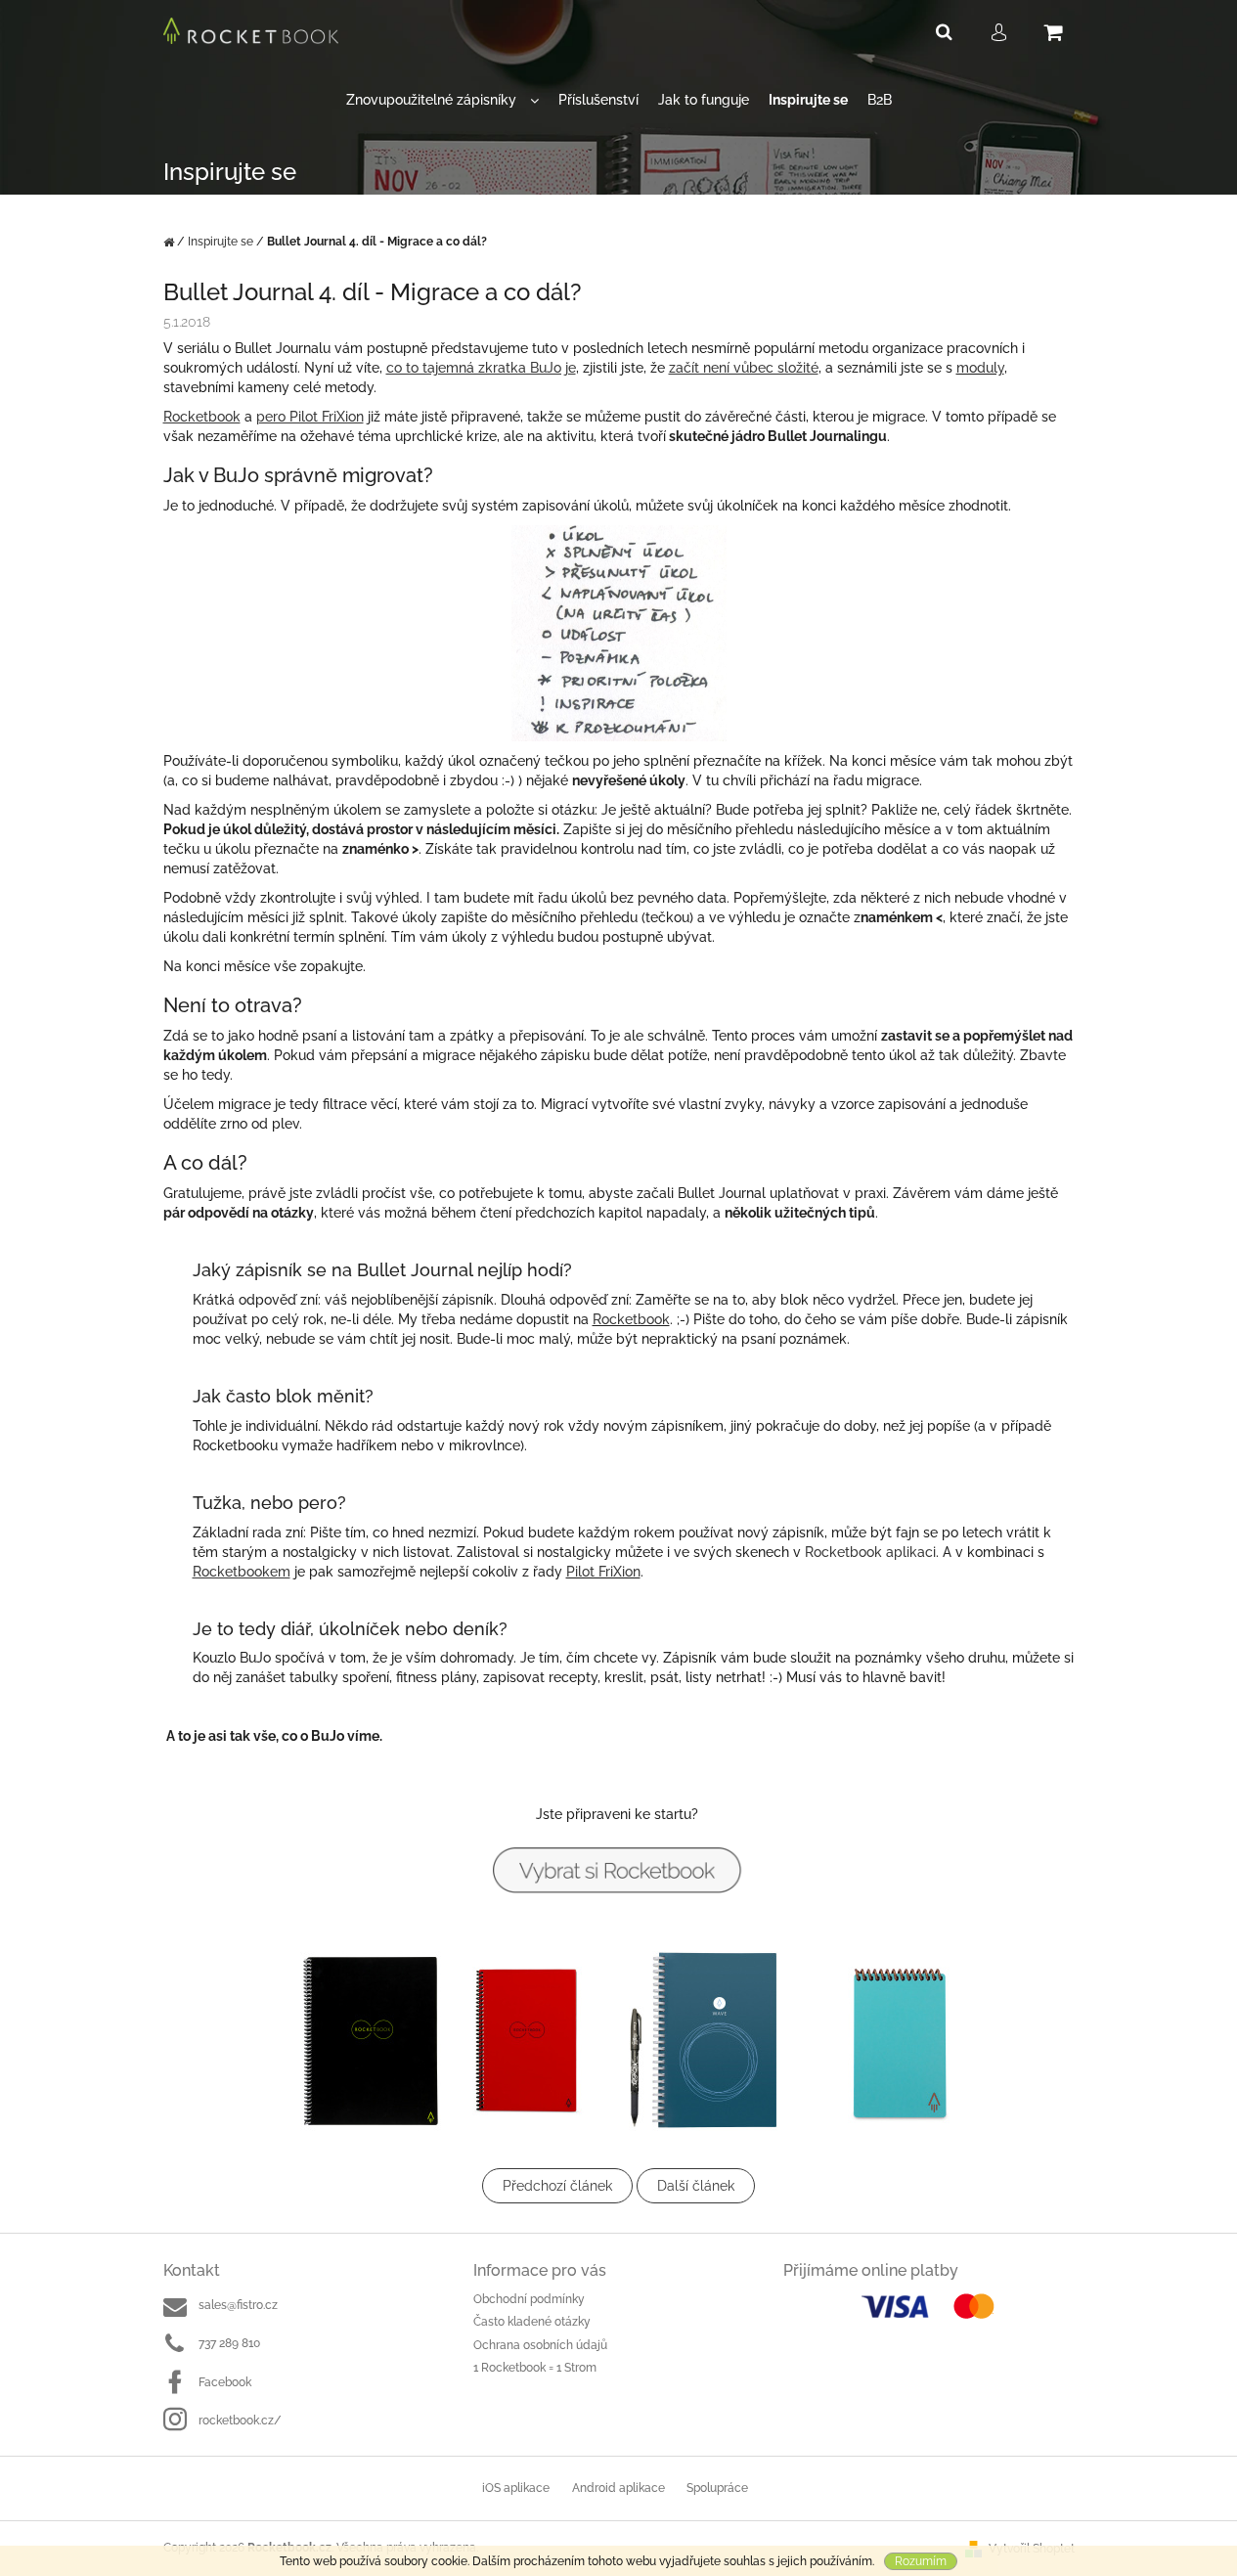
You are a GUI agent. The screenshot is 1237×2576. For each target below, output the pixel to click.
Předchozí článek (557, 2186)
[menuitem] (442, 100)
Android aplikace (618, 2488)
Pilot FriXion (603, 1572)
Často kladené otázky (532, 2322)
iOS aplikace (516, 2488)
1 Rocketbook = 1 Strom (535, 2368)
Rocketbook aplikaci (870, 1552)
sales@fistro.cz (238, 2305)
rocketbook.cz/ (240, 2421)
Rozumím (921, 2561)
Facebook (225, 2382)
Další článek (696, 2186)
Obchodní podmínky (529, 2299)
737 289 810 (229, 2343)
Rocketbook (631, 1319)
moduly (980, 368)
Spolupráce (717, 2488)
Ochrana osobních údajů (540, 2345)
